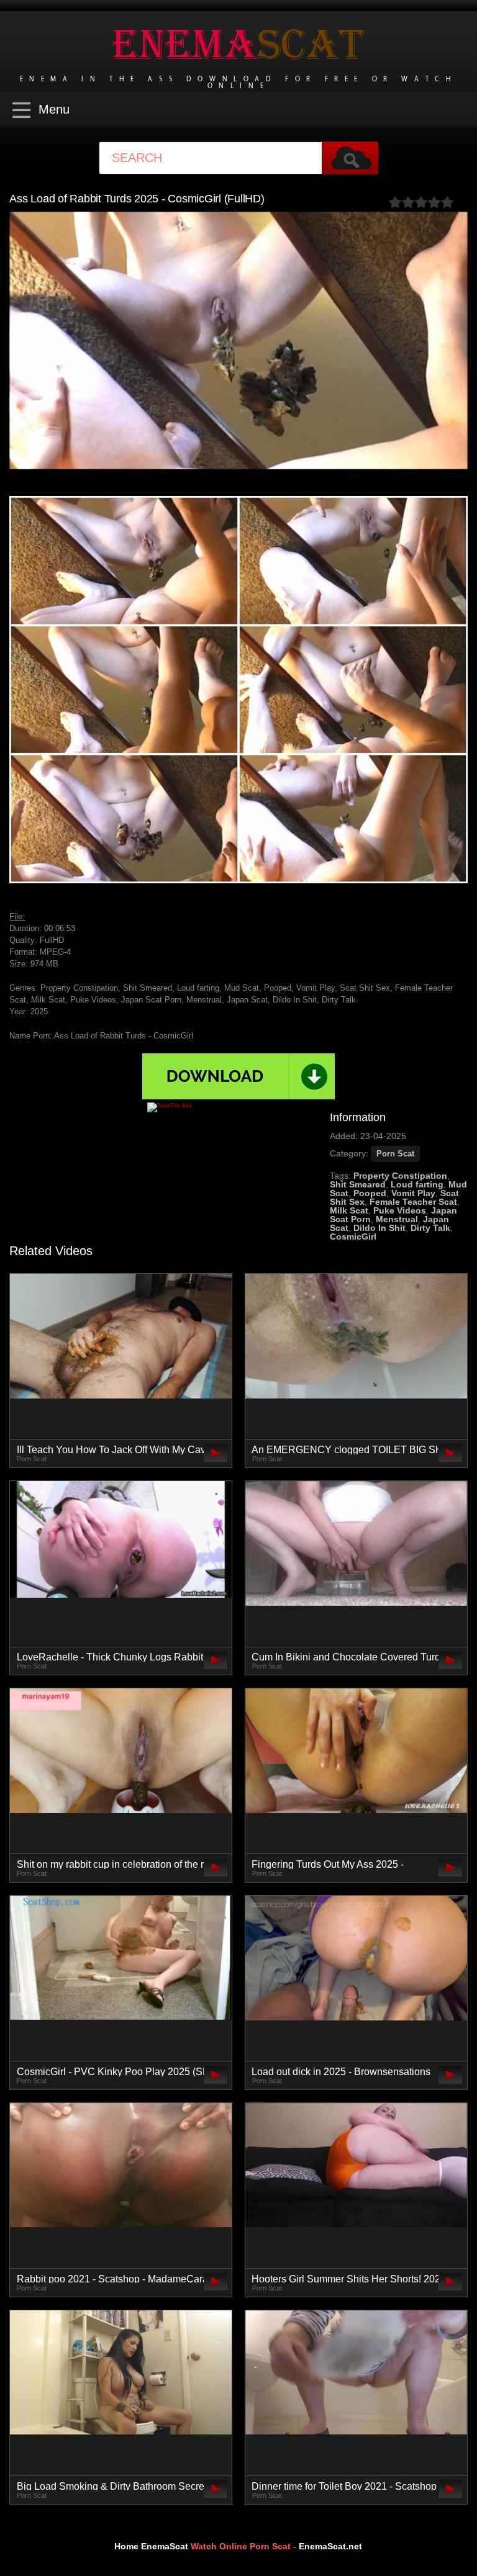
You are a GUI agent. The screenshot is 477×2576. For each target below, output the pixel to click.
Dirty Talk (430, 1228)
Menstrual (397, 1219)
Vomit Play (413, 1193)
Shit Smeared (358, 1184)
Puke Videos (400, 1210)
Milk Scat (349, 1210)
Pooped (370, 1193)
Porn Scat (395, 1154)
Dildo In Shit (379, 1228)
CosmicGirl (353, 1236)
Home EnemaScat (151, 2546)
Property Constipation (400, 1176)
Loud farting (417, 1184)
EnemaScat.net (330, 2546)
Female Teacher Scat (413, 1202)
